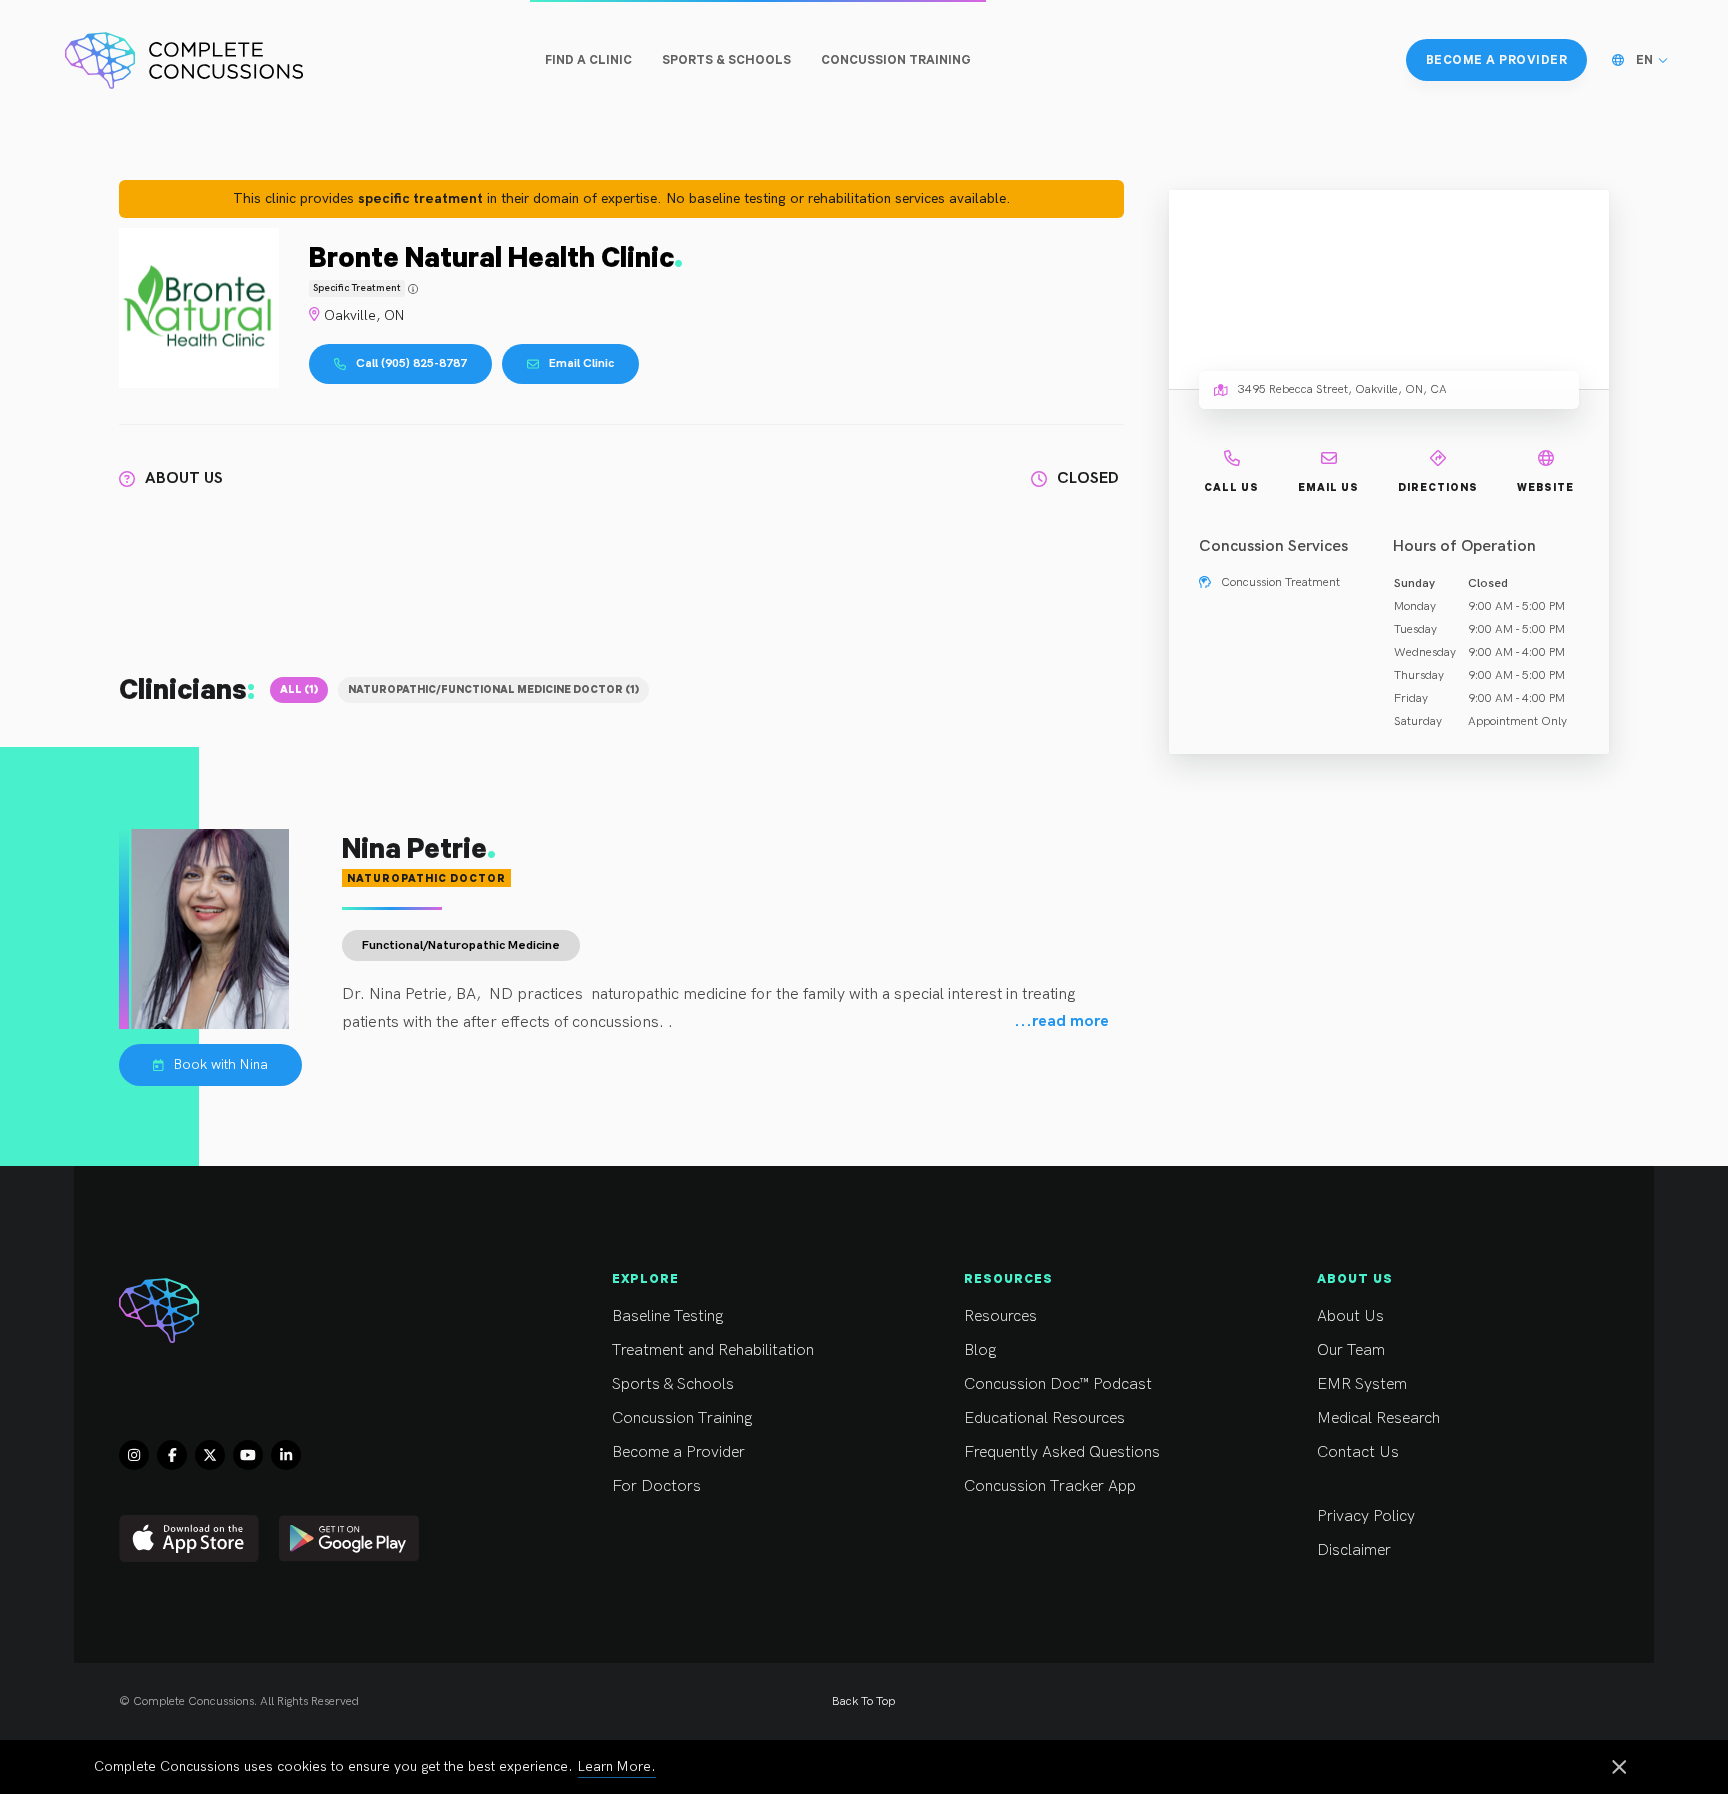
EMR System (1362, 1384)
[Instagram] (134, 1455)
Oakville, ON (364, 315)
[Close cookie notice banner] (1619, 1769)
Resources (1000, 1316)
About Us (1350, 1316)
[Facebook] (172, 1455)
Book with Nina (221, 1064)
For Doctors (656, 1486)
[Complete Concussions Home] (184, 60)
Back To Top (863, 1701)
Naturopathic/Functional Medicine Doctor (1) (493, 689)
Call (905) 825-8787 (411, 363)
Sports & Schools (673, 1384)
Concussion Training (682, 1418)
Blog (980, 1350)
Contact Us (1358, 1452)
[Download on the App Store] (189, 1538)
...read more (1061, 1022)
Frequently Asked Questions (1062, 1452)
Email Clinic (581, 363)
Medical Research (1378, 1418)
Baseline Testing (667, 1316)
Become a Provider (678, 1452)
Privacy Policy (1366, 1516)
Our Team (1351, 1350)
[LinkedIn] (286, 1455)
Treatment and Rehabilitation (713, 1350)
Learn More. (617, 1766)
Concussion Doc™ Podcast (1058, 1384)
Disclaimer (1354, 1550)
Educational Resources (1044, 1418)
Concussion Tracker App (1050, 1486)
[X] (210, 1455)
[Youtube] (248, 1455)
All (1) (299, 689)
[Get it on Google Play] (349, 1538)
